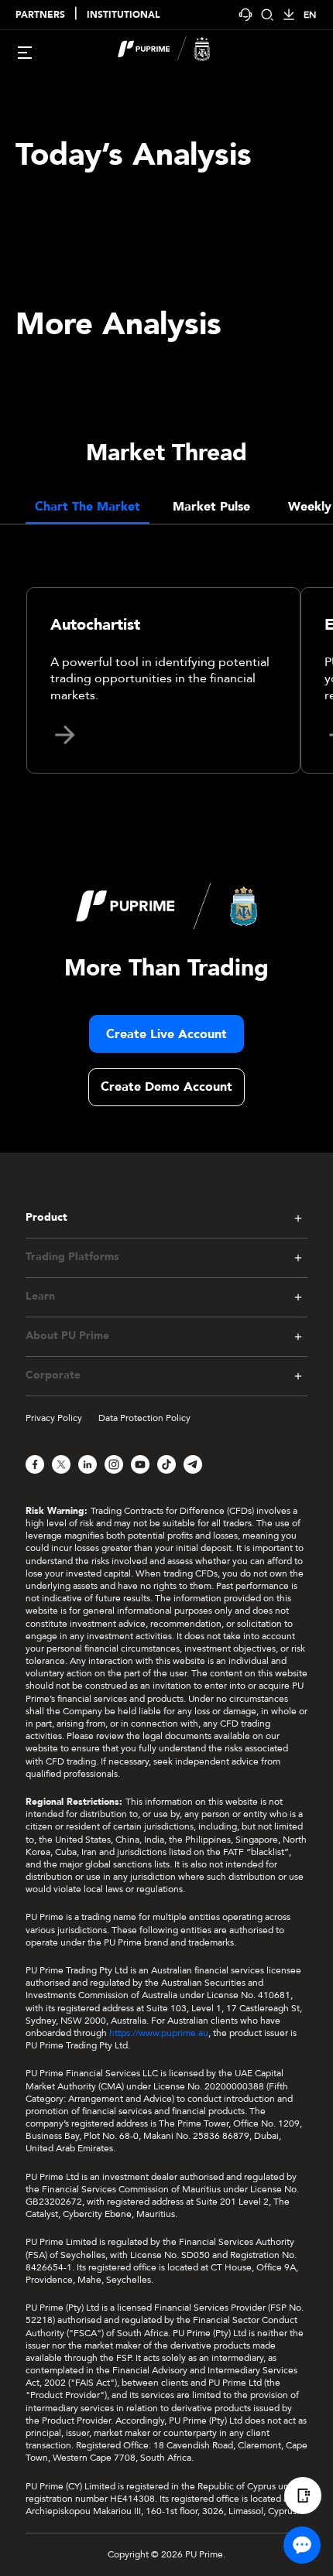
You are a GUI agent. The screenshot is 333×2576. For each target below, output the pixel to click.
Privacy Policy (54, 1418)
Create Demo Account (166, 1087)
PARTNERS (40, 15)
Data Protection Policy (144, 1418)
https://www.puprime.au (159, 2033)
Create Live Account (166, 1034)
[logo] (176, 51)
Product (46, 1218)
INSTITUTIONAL (123, 15)
